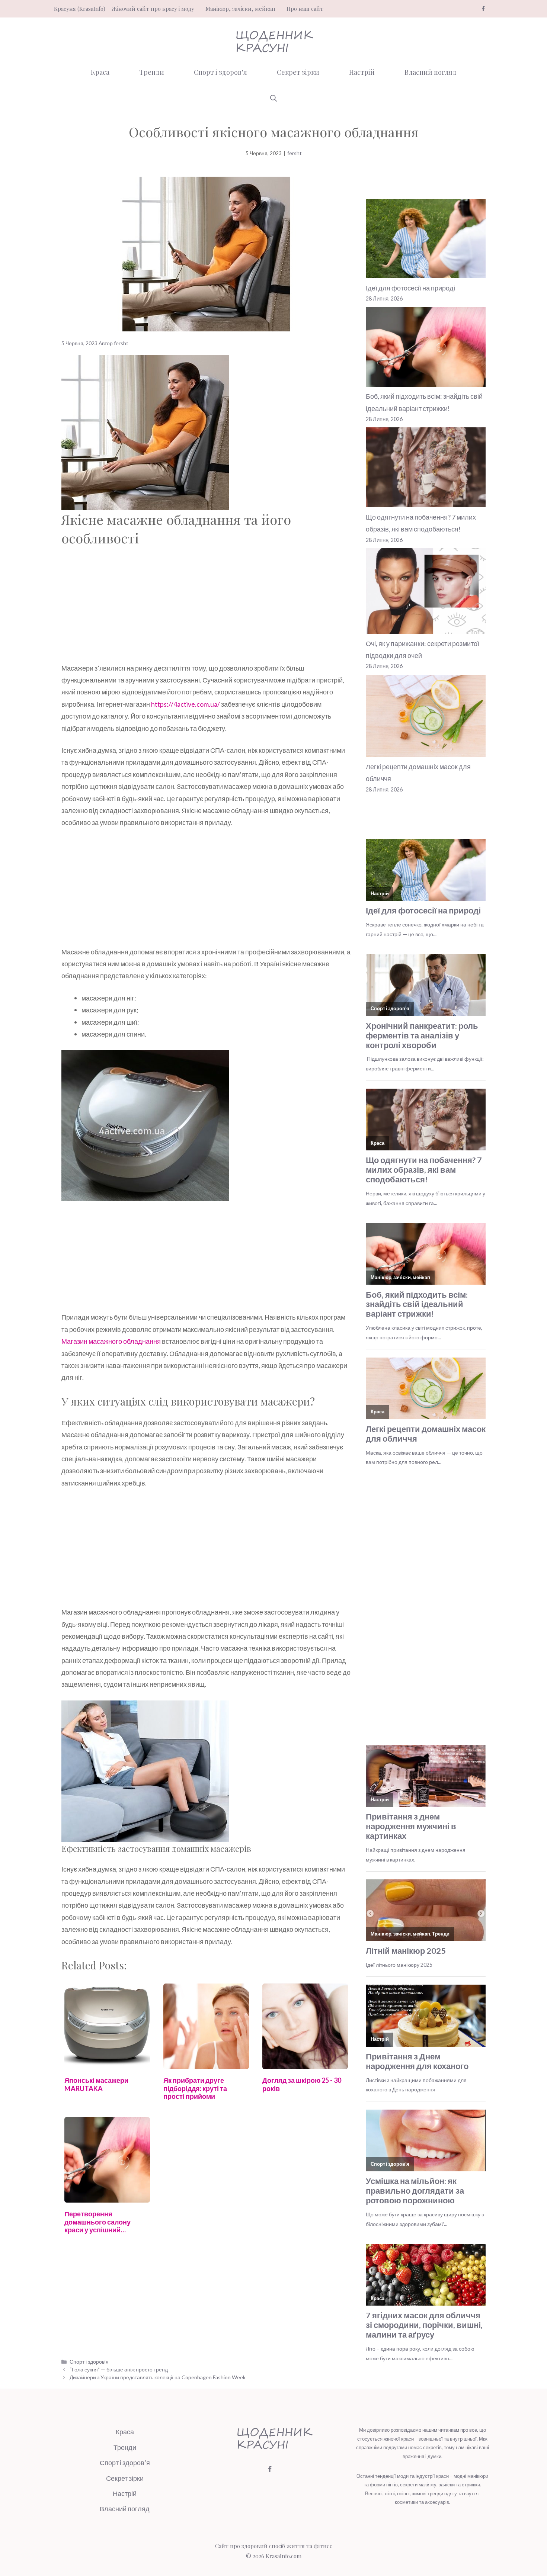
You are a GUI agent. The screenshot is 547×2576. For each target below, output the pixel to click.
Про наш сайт (305, 9)
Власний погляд (431, 72)
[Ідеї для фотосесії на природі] (426, 240)
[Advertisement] (206, 607)
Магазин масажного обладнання (111, 1341)
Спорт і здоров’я (220, 72)
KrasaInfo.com (284, 2556)
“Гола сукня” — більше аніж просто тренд (119, 2369)
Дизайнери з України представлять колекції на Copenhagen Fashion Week (158, 2377)
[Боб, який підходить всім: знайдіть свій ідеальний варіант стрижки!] (426, 349)
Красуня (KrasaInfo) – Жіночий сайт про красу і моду (124, 9)
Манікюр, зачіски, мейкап (240, 9)
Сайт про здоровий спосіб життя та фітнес (274, 2546)
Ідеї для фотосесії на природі (410, 288)
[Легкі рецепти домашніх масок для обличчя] (426, 718)
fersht (295, 153)
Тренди (152, 72)
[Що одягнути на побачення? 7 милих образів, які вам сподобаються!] (426, 469)
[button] (273, 98)
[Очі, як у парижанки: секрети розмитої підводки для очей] (426, 593)
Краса (100, 72)
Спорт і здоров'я (89, 2362)
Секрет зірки (298, 72)
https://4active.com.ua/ (185, 704)
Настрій (362, 72)
